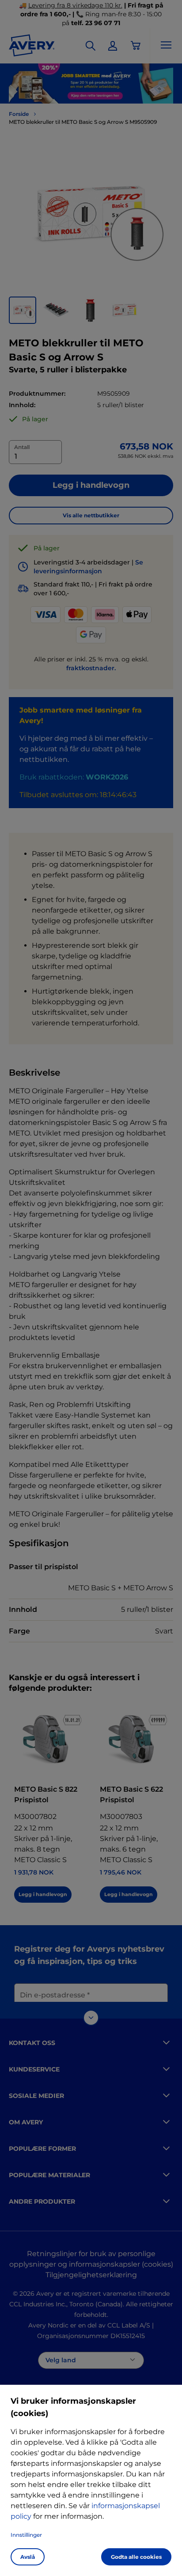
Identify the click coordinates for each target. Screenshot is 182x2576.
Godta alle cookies (136, 2557)
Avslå (28, 2557)
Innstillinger (26, 2535)
